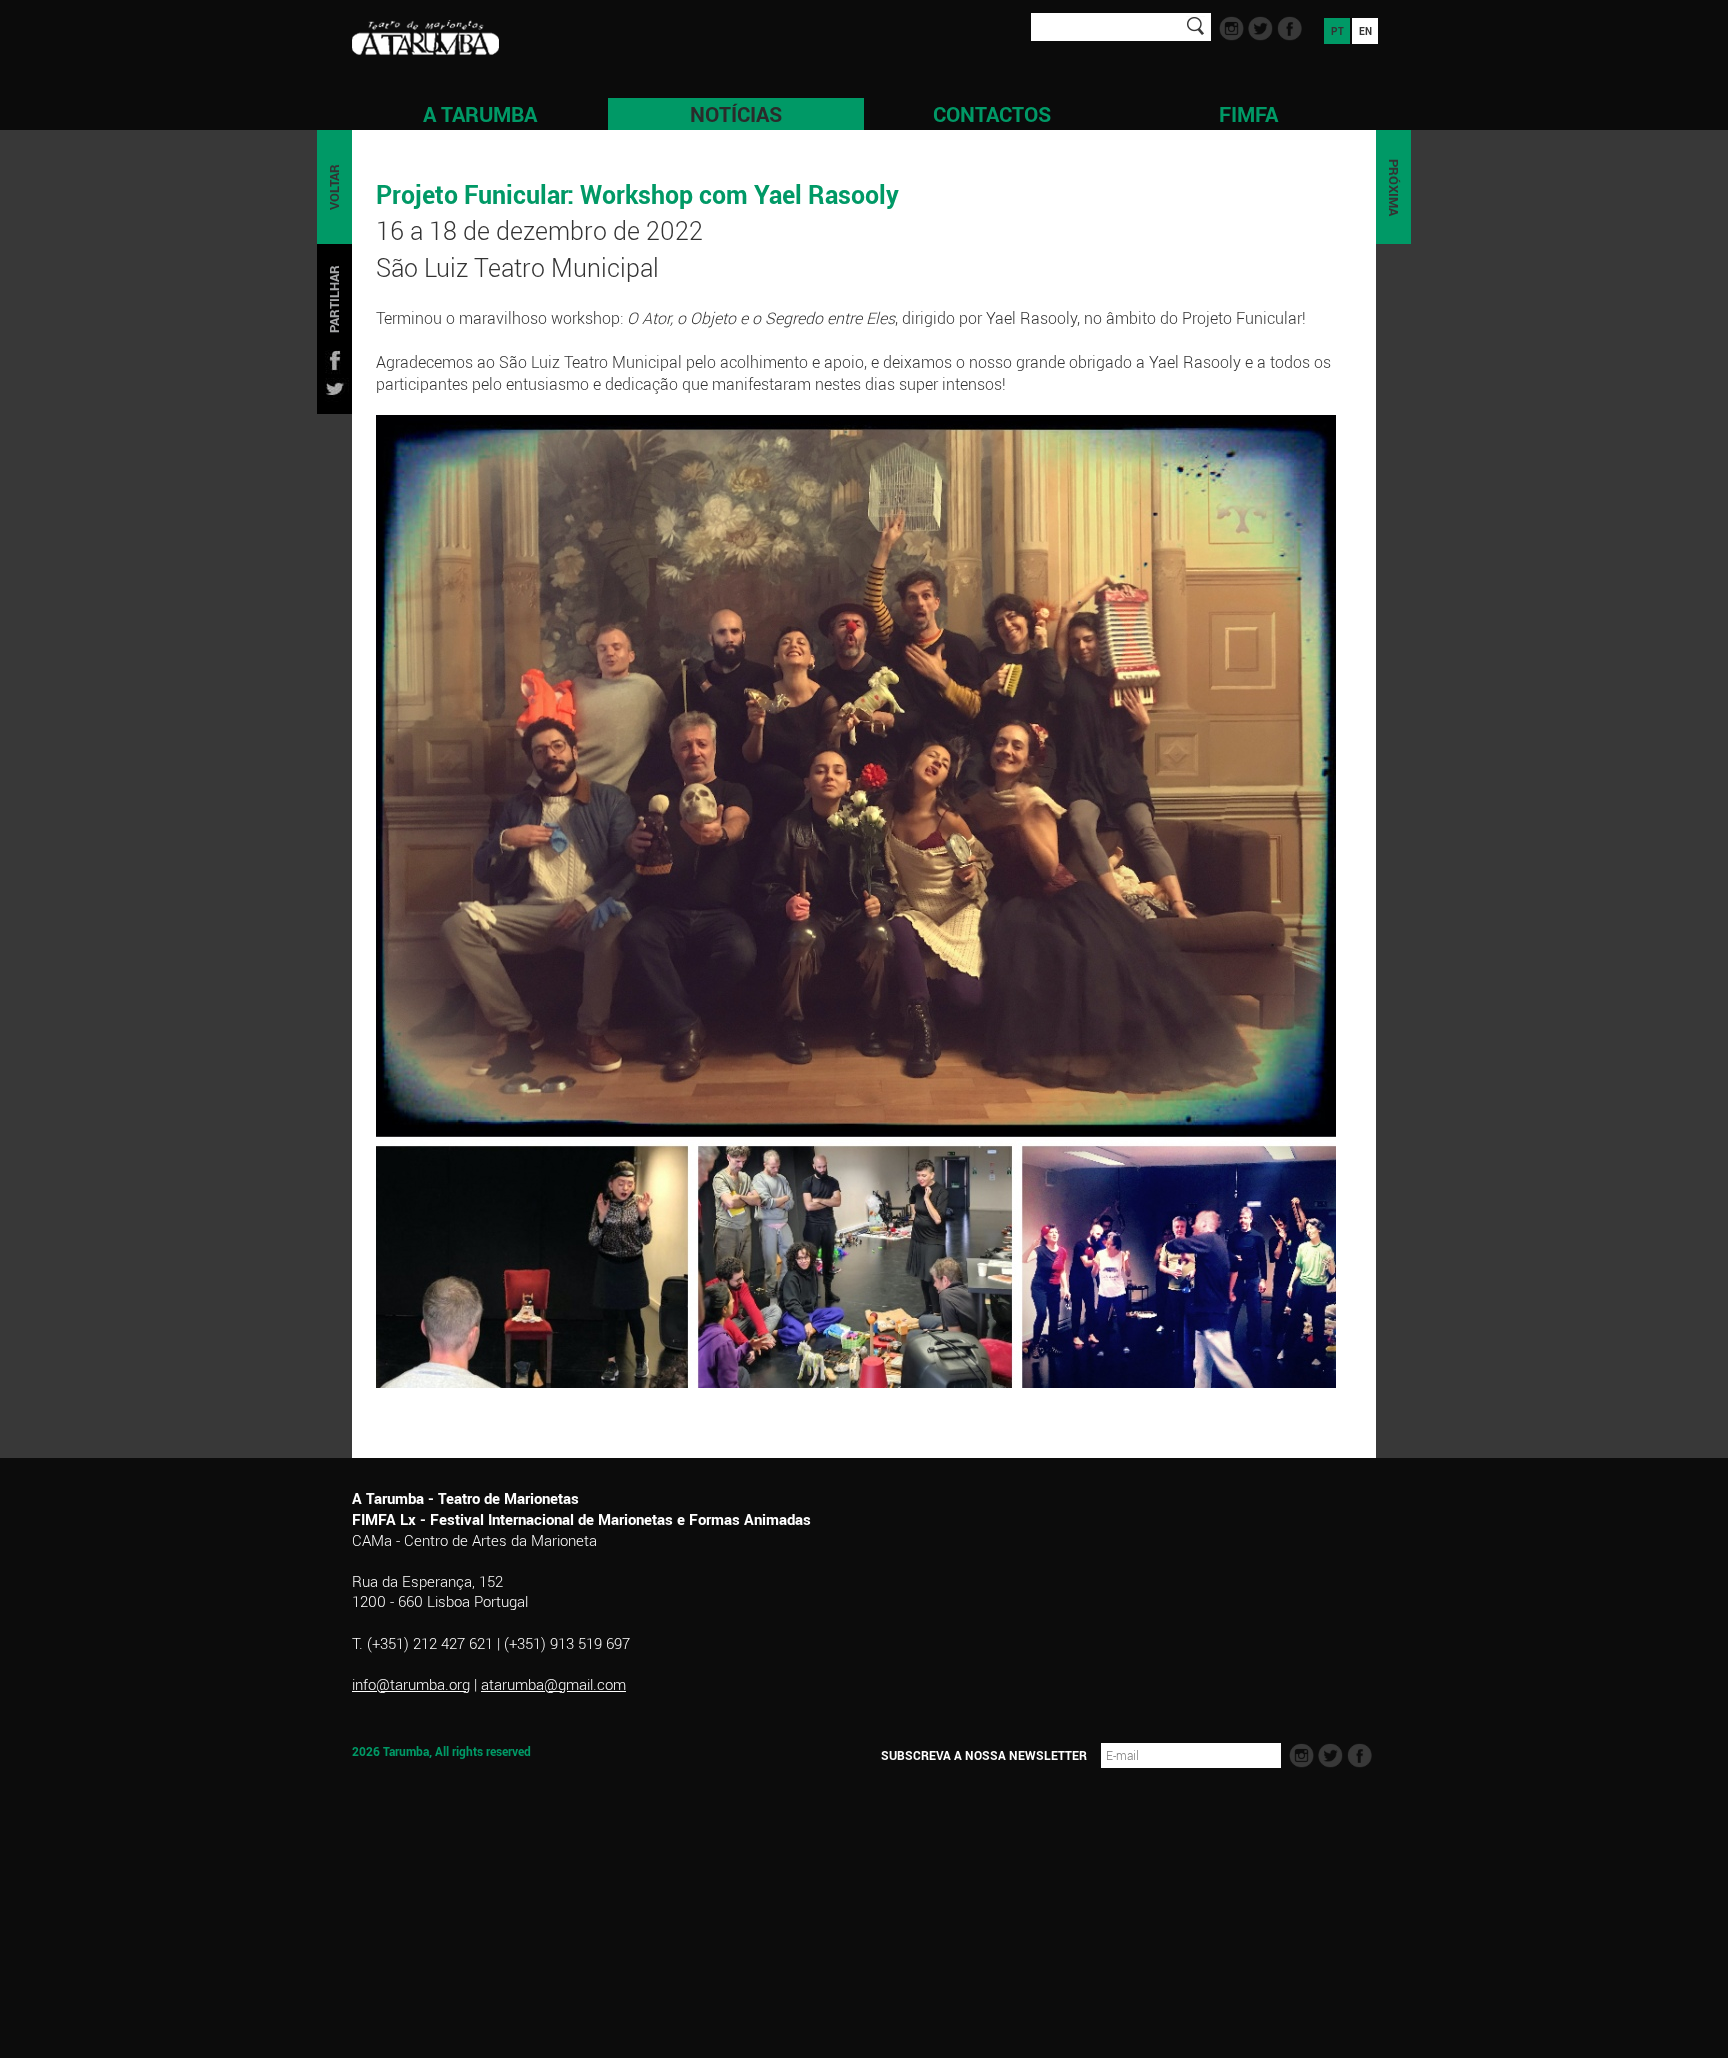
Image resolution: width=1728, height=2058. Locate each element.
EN (1365, 31)
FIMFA (1248, 114)
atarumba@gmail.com (553, 1684)
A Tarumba (480, 114)
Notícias (736, 114)
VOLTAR (334, 187)
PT (1337, 31)
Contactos (992, 114)
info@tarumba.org (411, 1684)
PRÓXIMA (1394, 187)
